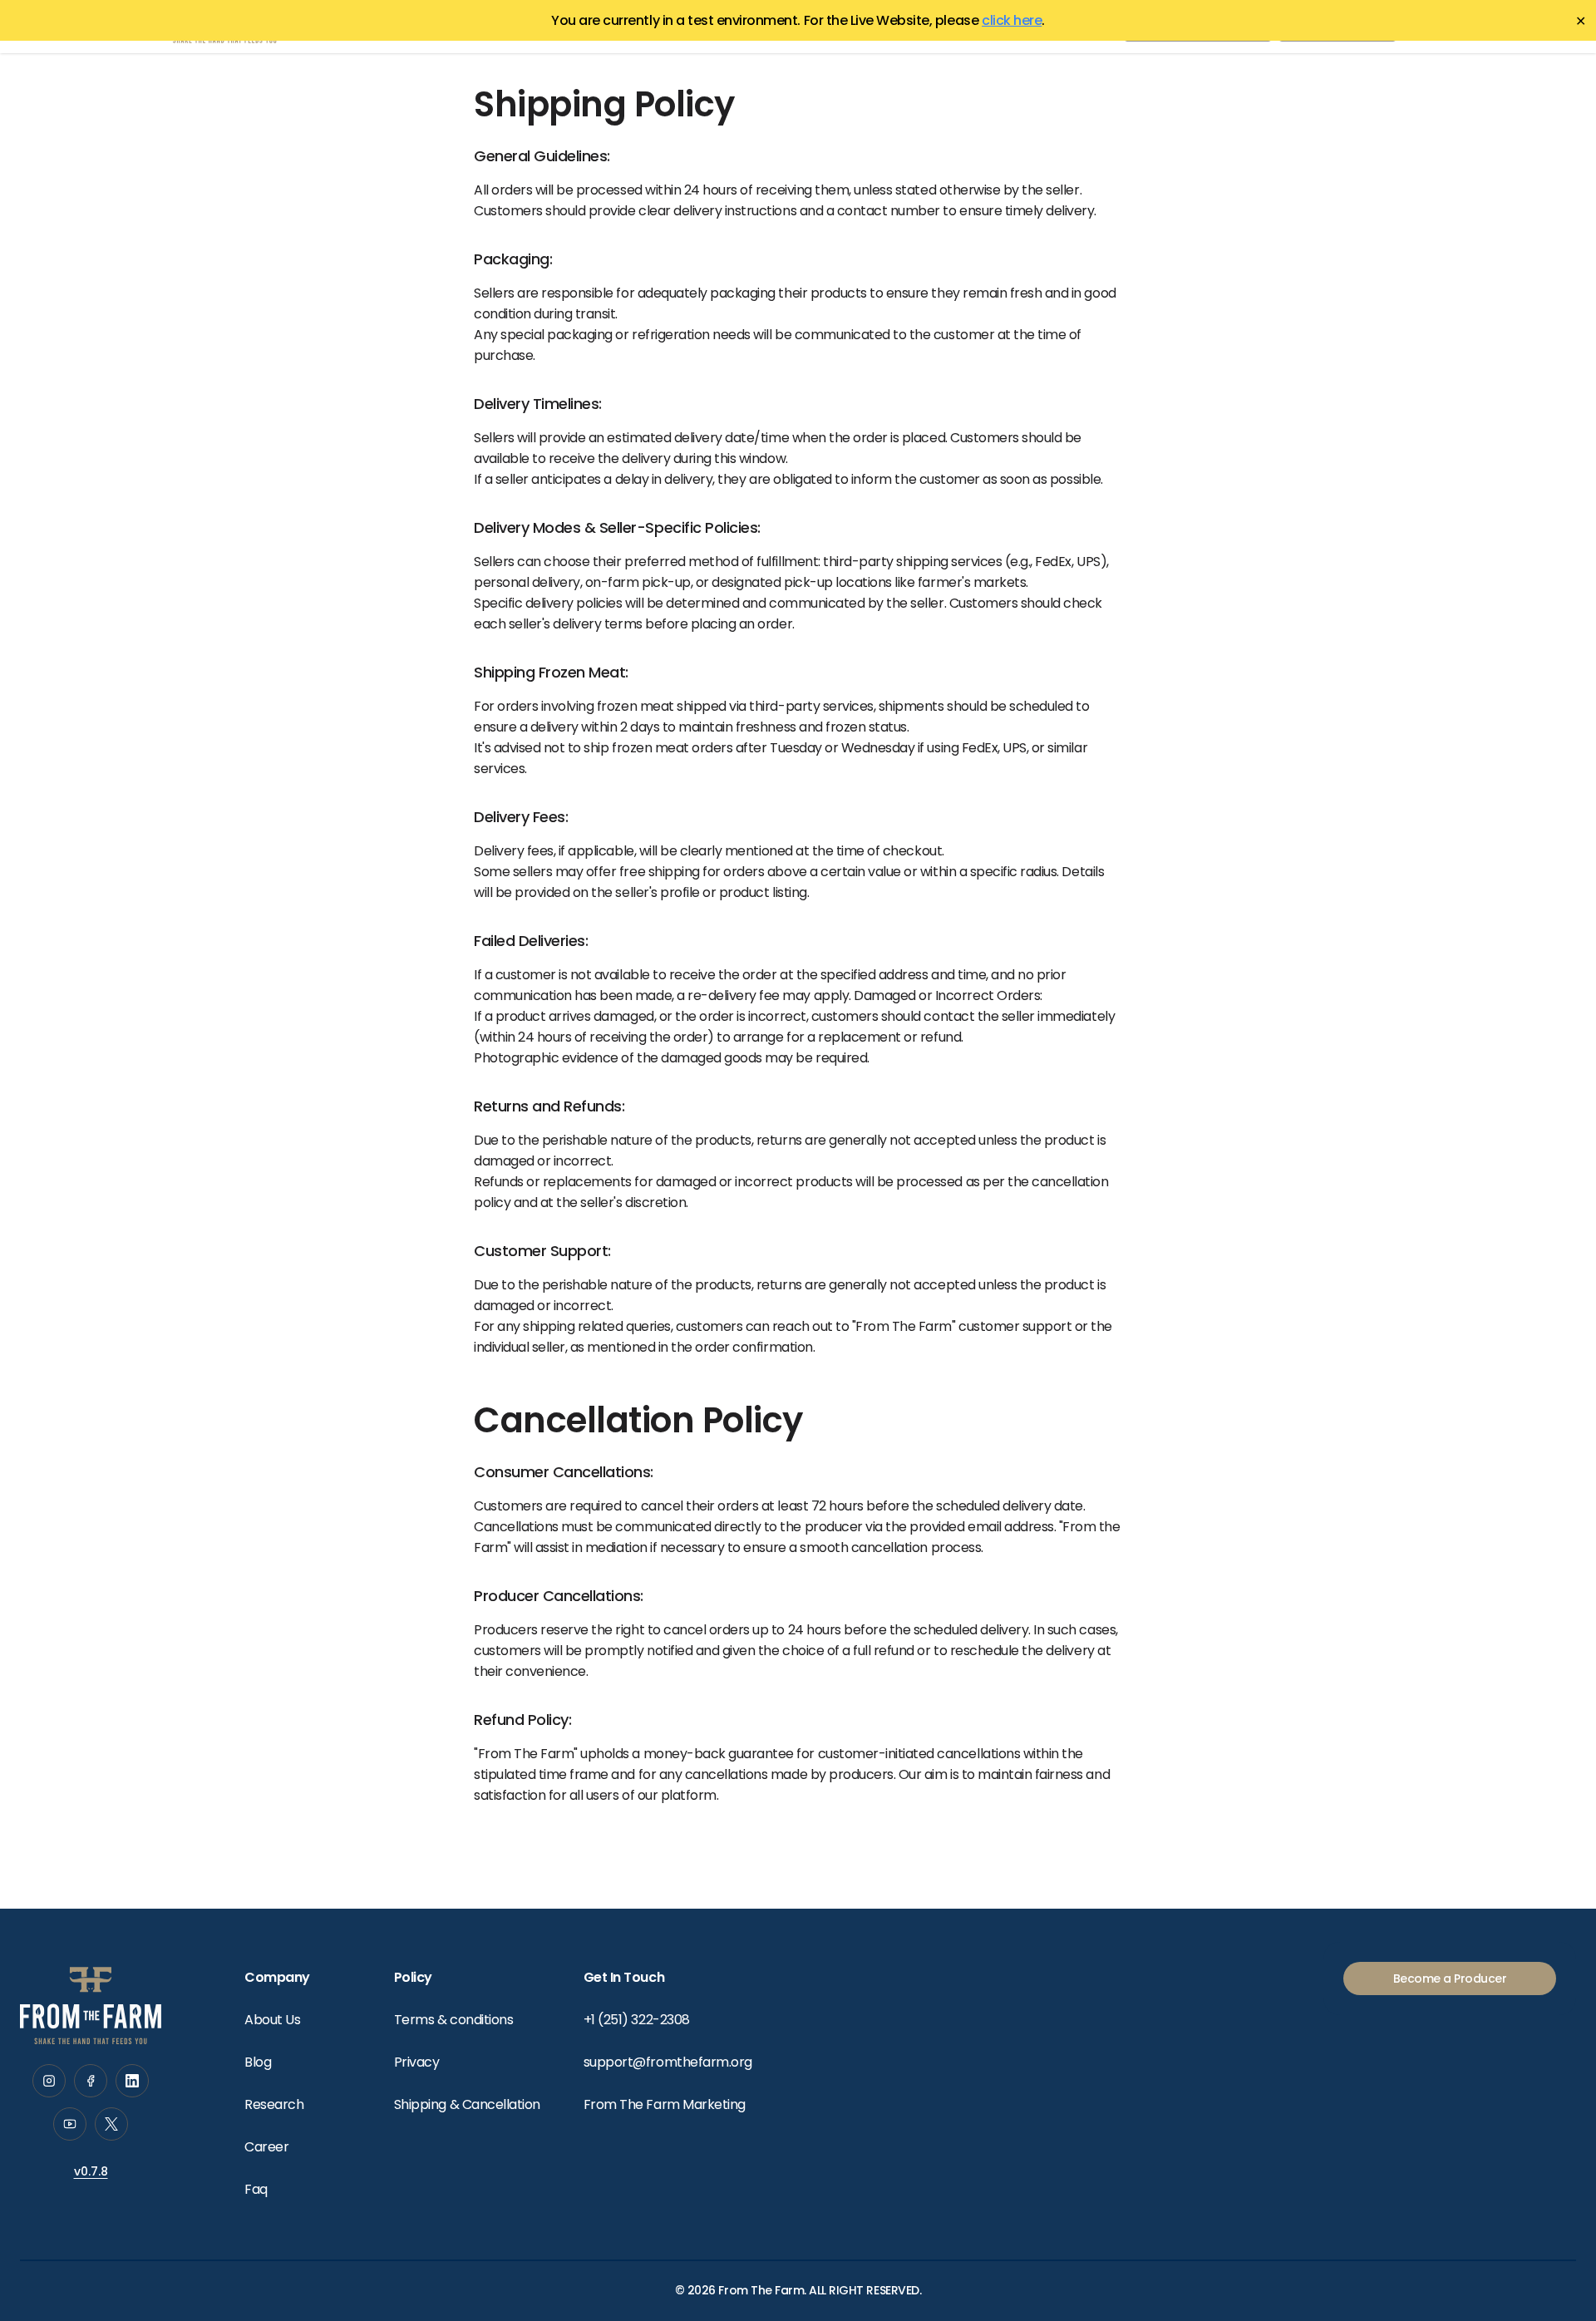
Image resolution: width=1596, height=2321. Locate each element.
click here (1012, 20)
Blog (258, 2062)
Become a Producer (1450, 1979)
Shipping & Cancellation (467, 2104)
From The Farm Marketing (665, 2104)
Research (274, 2104)
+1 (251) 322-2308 (637, 2020)
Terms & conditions (453, 2020)
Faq (256, 2189)
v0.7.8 (91, 2171)
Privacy (417, 2062)
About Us (272, 2020)
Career (266, 2147)
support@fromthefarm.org (668, 2062)
